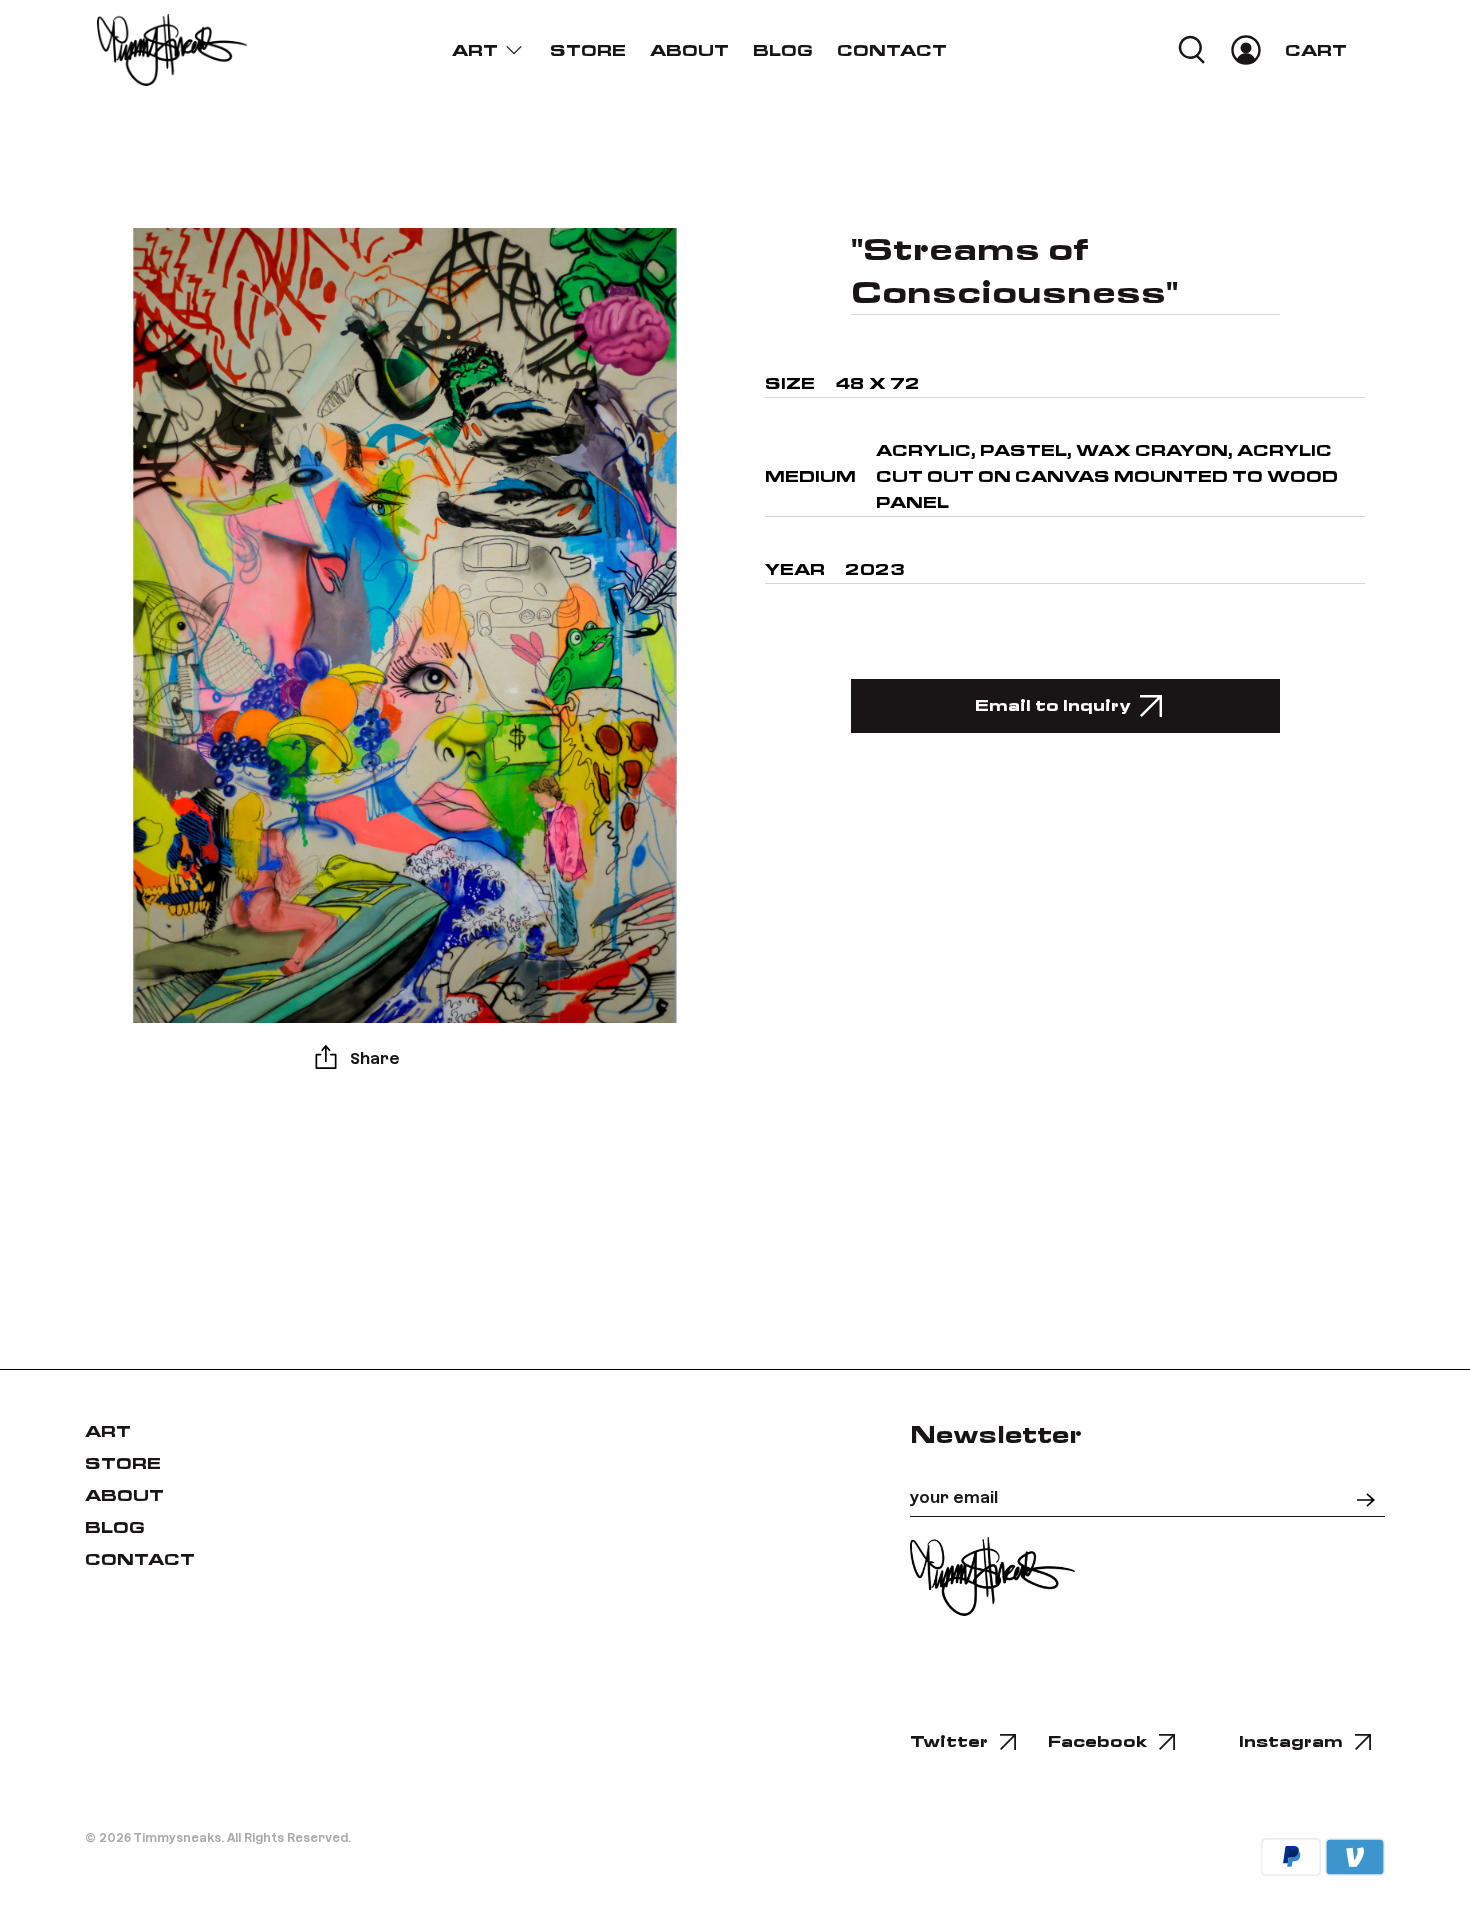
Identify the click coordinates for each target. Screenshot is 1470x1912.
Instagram (1291, 1741)
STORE (588, 50)
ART (475, 50)
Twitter (949, 1741)
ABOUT (689, 50)
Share (375, 1057)
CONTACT (892, 50)
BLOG (783, 50)
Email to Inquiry (1052, 705)
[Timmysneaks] (172, 50)
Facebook (1097, 1741)
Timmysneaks (177, 1837)
